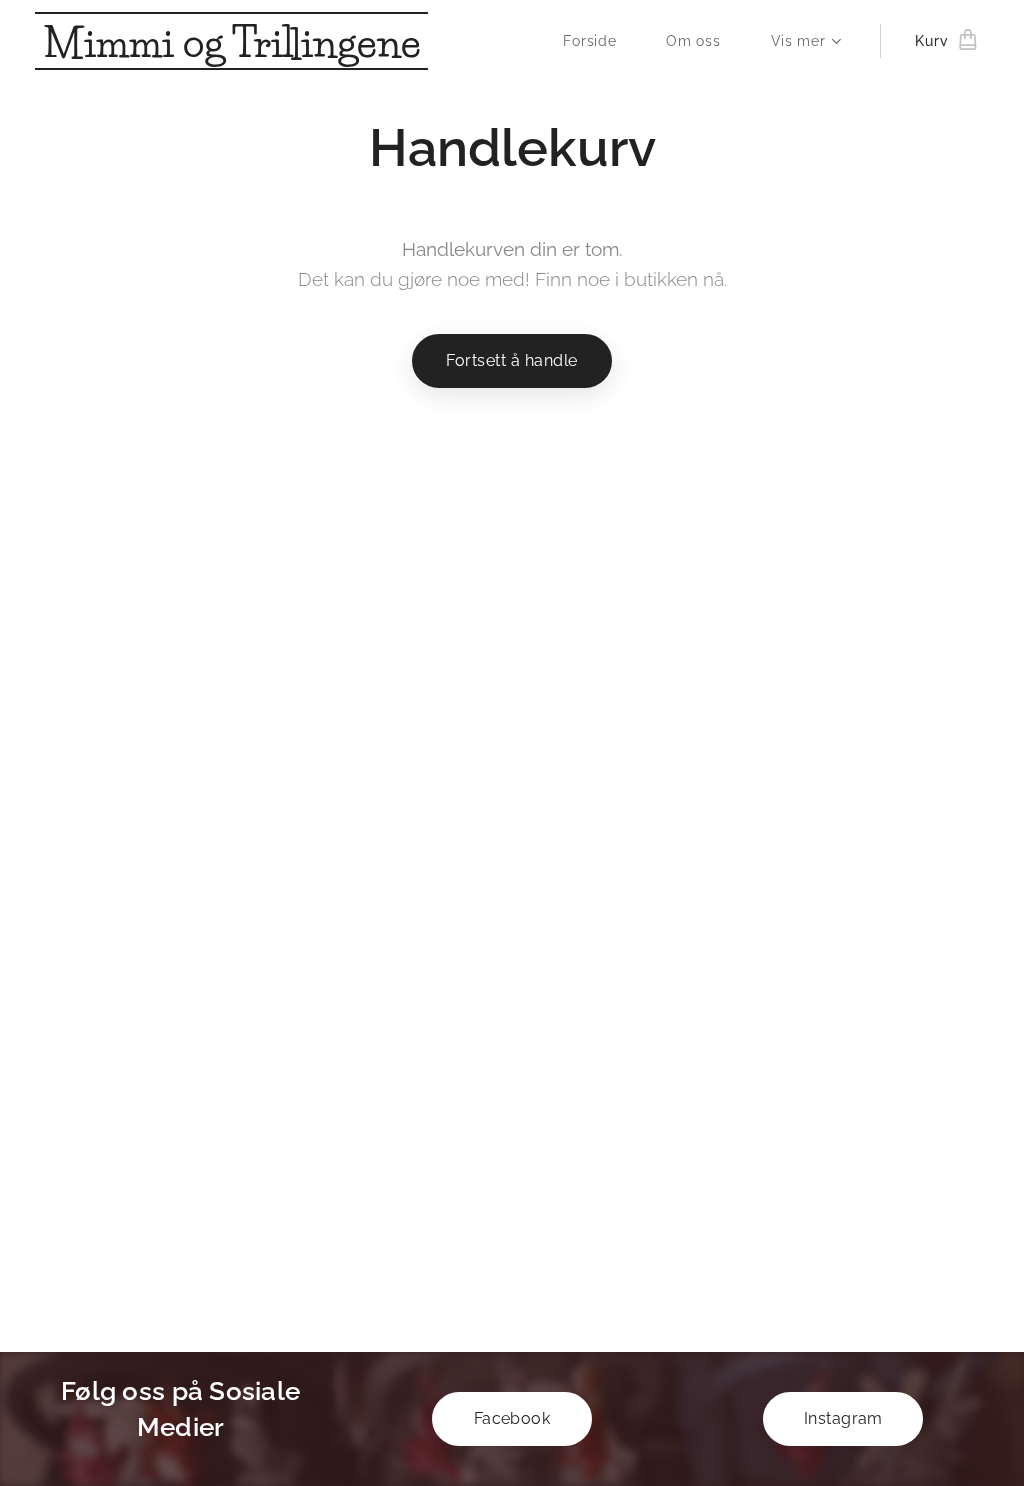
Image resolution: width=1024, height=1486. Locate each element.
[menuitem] (599, 41)
